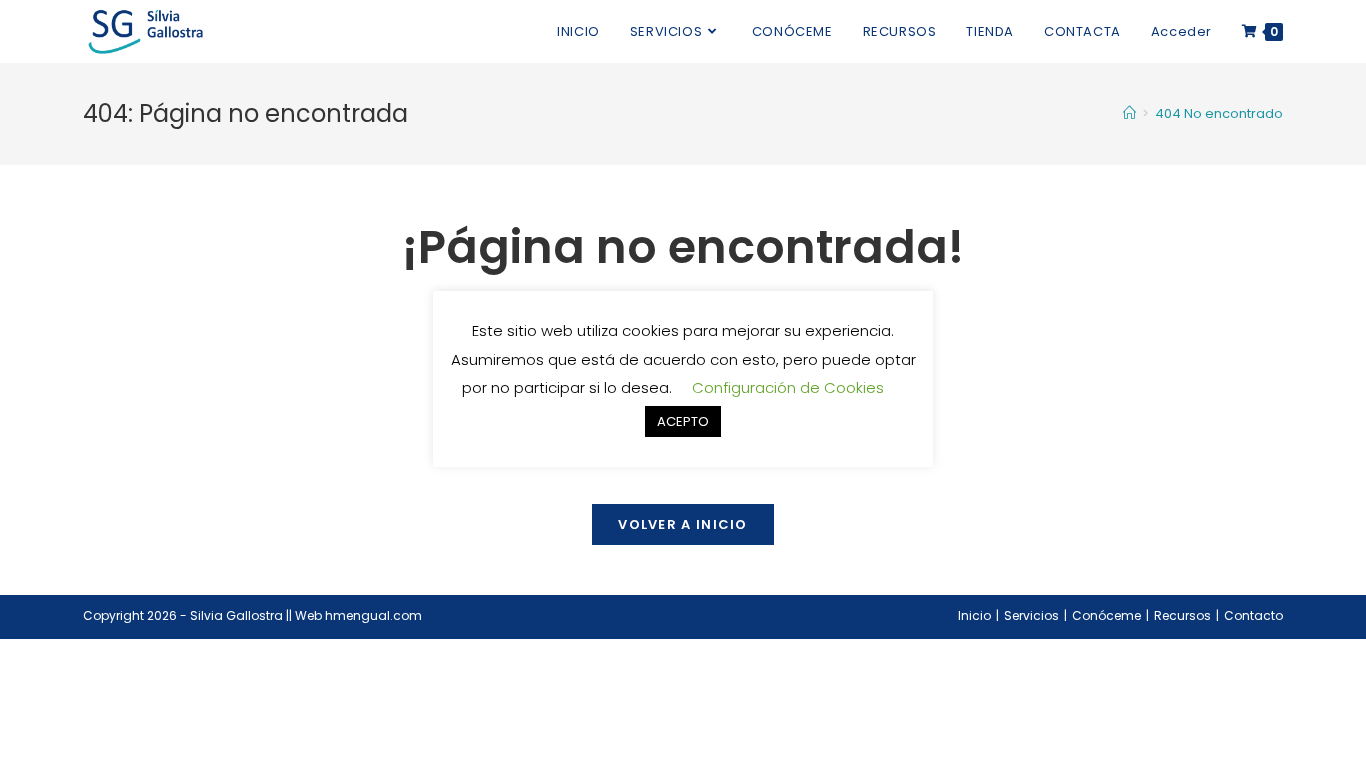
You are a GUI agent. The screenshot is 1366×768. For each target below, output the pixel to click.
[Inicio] (1129, 113)
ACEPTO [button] (683, 421)
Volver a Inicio (683, 524)
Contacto (1253, 615)
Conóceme (1106, 615)
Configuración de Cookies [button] (788, 387)
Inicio (974, 615)
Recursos (1182, 615)
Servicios (1031, 615)
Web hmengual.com (358, 615)
